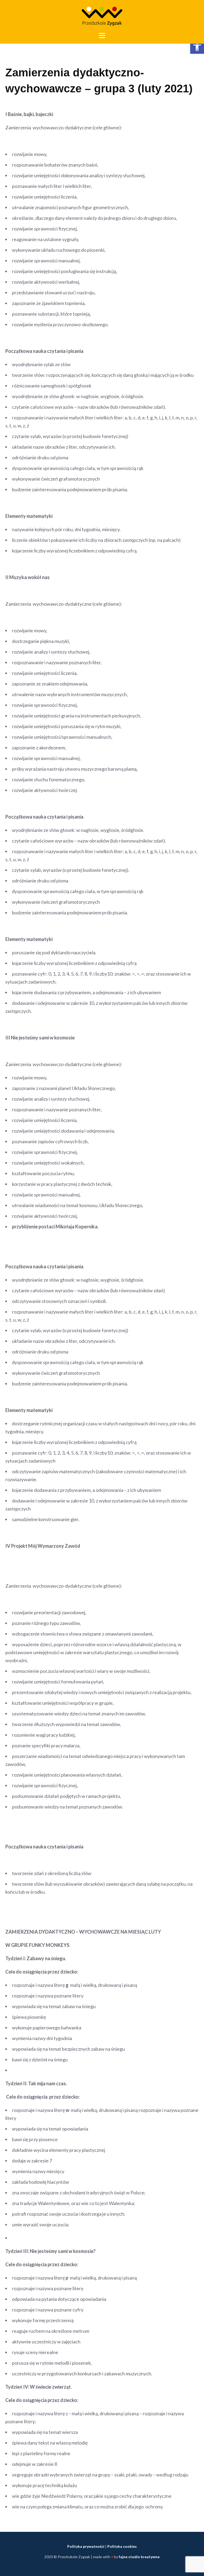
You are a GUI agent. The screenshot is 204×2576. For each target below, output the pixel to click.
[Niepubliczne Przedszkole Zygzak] (102, 16)
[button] (197, 47)
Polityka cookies (122, 2546)
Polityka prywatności (86, 2546)
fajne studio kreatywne (139, 2557)
